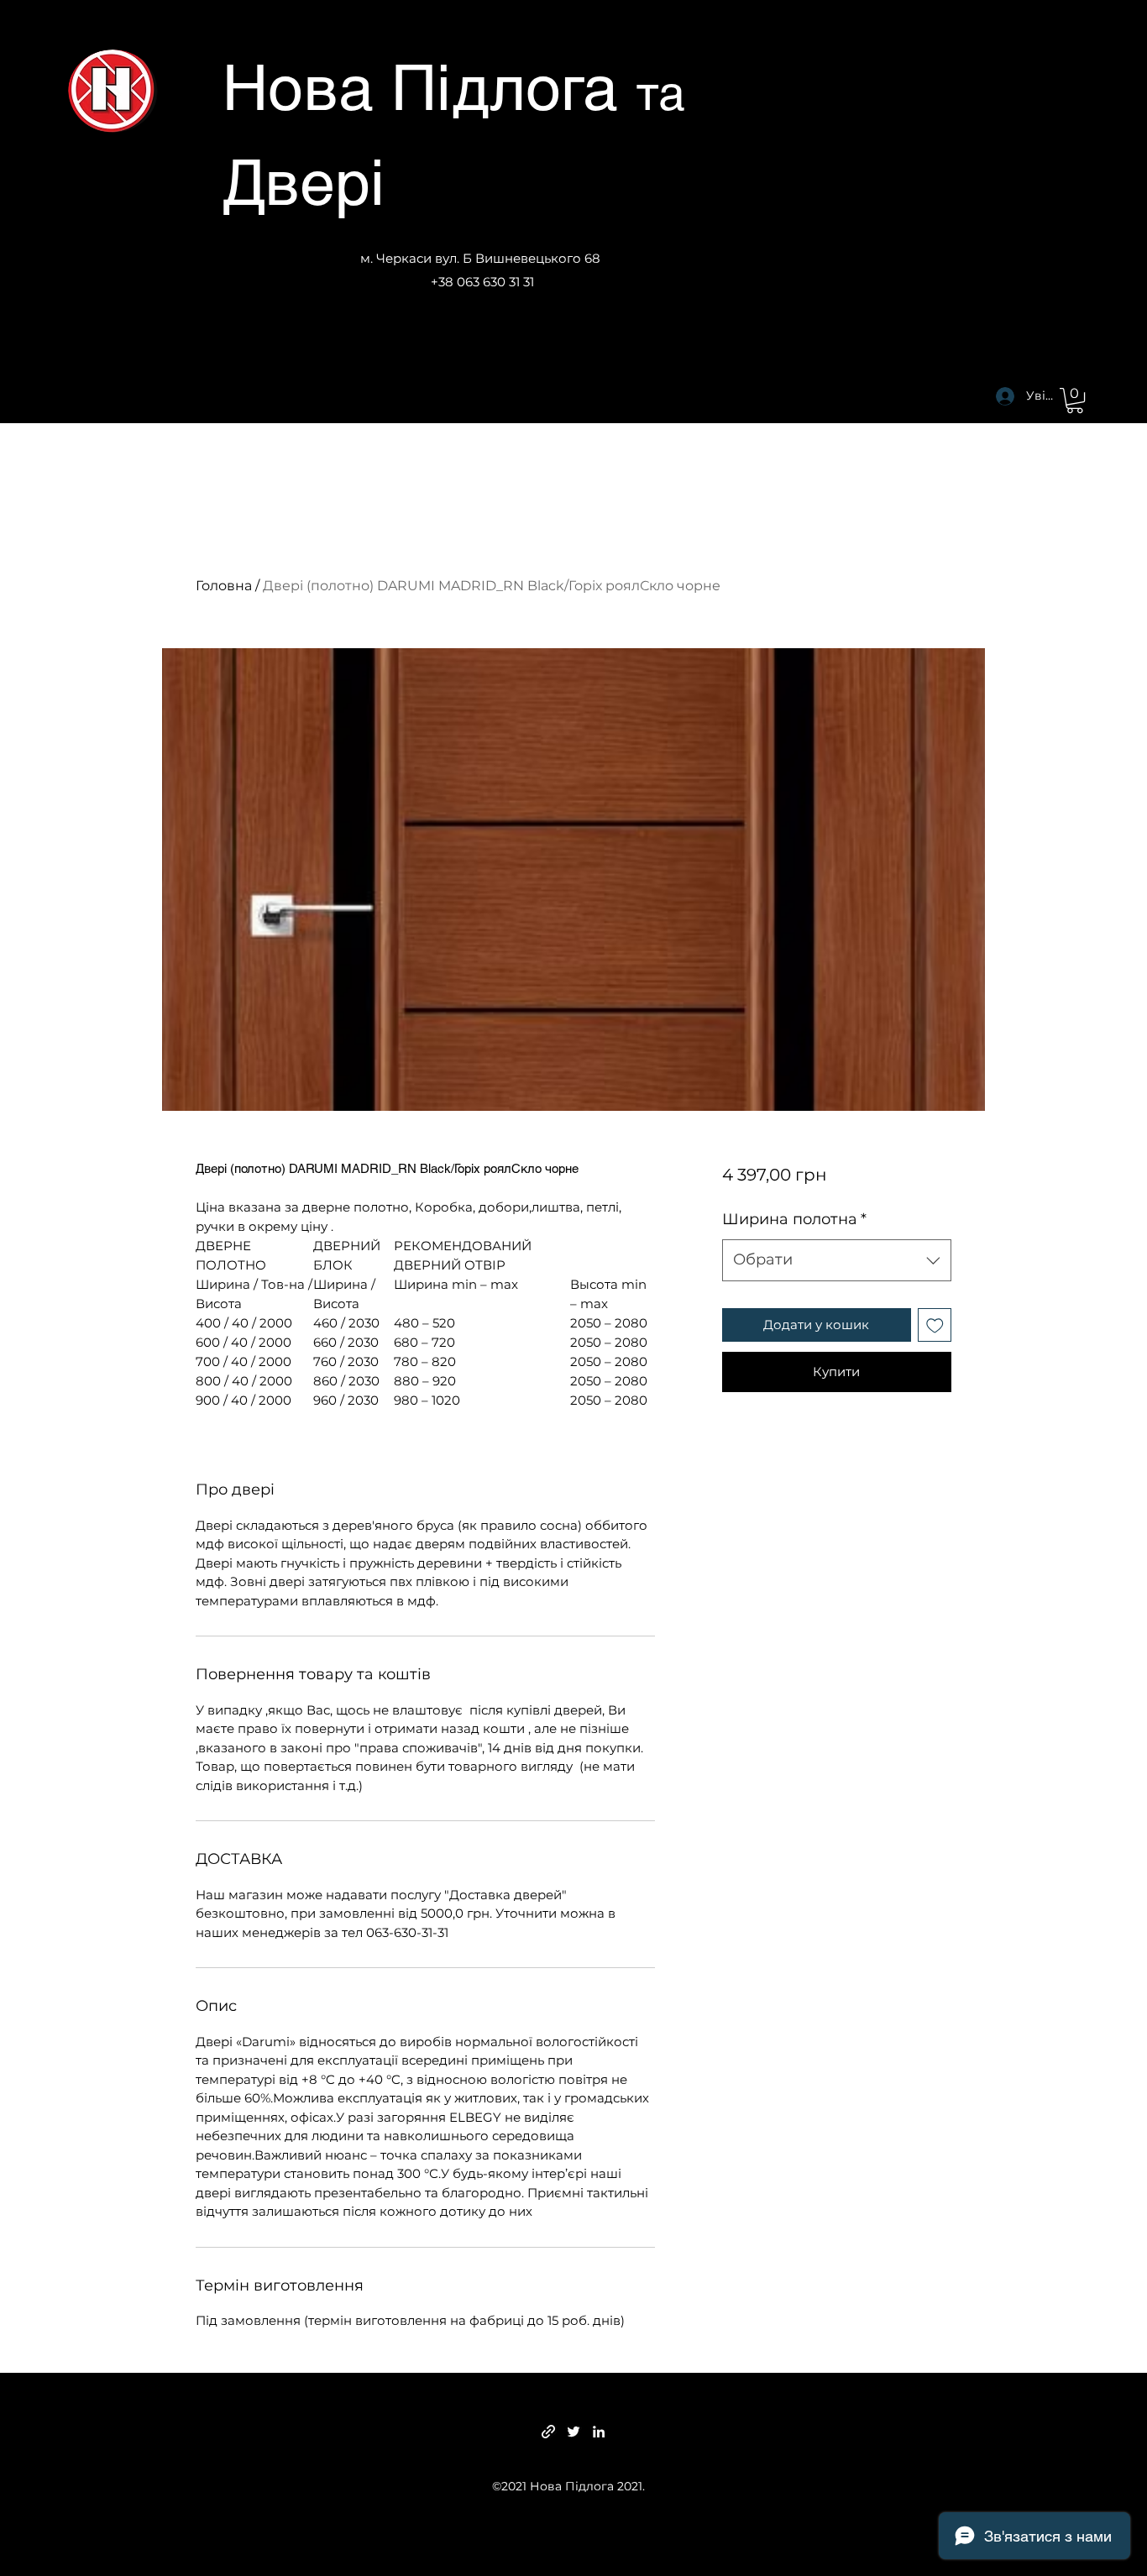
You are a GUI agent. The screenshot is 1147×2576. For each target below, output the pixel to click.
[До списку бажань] (935, 1325)
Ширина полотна (794, 1219)
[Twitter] (573, 2432)
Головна (224, 586)
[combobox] (837, 1260)
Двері (304, 182)
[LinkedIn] (599, 2432)
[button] (1075, 401)
